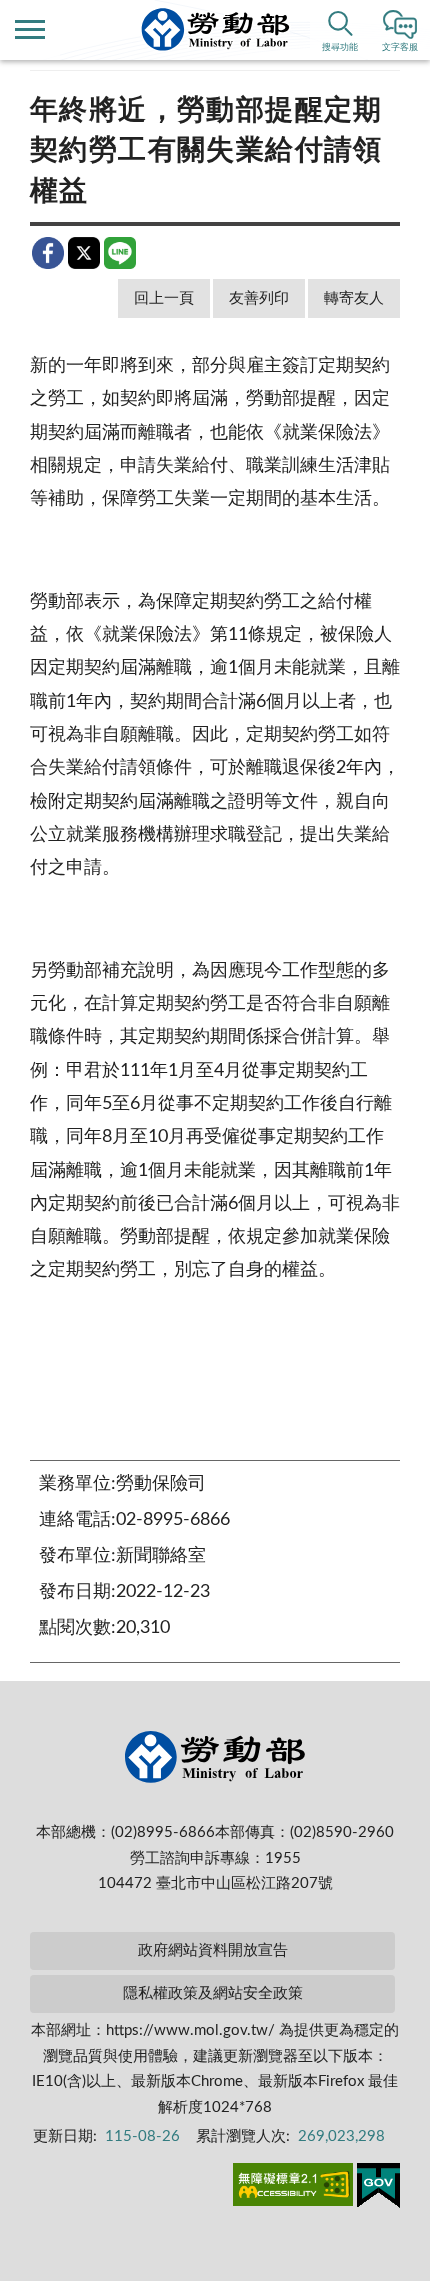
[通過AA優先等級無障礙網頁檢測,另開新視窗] (293, 2188)
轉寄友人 (354, 298)
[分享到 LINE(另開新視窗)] (120, 253)
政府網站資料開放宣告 (213, 1950)
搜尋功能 (340, 47)
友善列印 (259, 298)
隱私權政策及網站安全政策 (213, 1993)
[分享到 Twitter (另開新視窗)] (84, 253)
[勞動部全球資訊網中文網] (215, 29)
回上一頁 (164, 298)
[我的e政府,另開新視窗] (378, 2189)
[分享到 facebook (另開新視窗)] (48, 253)
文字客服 (400, 47)
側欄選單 (30, 30)
